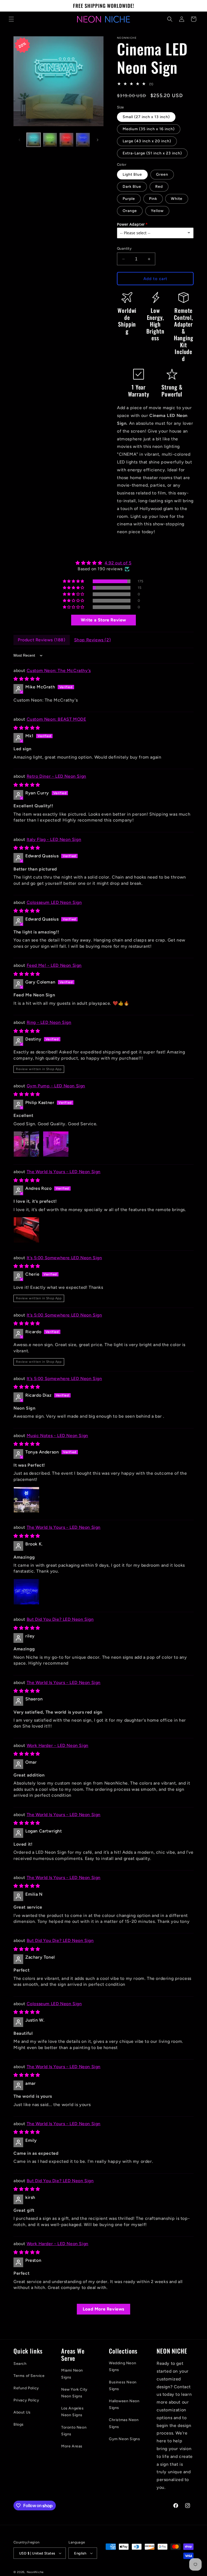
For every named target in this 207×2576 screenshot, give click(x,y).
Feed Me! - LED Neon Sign (54, 965)
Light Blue (132, 174)
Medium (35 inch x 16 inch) (149, 129)
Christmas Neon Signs (124, 2423)
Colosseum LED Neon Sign (54, 902)
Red (159, 187)
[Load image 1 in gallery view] (34, 140)
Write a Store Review (103, 620)
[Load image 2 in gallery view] (50, 140)
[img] (103, 563)
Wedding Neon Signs (123, 2366)
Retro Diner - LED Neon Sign (56, 776)
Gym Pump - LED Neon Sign (56, 1086)
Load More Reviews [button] (103, 2309)
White (177, 199)
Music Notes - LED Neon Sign (57, 1436)
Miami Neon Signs (72, 2374)
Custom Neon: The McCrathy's (59, 670)
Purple (129, 199)
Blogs (19, 2424)
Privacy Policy (26, 2400)
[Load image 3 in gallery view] (66, 140)
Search (20, 2364)
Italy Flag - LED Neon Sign (54, 839)
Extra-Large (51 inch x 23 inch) (152, 153)
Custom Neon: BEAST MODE (56, 719)
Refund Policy (26, 2388)
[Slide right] (98, 140)
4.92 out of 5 (118, 563)
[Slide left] (19, 140)
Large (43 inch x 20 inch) (147, 141)
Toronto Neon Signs (74, 2431)
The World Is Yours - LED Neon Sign (64, 1172)
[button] (11, 19)
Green (162, 174)
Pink (153, 199)
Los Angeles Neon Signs (73, 2412)
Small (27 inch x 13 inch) (146, 117)
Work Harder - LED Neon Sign (58, 1745)
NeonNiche (35, 2572)
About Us (22, 2412)
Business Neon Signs (123, 2386)
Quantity (124, 248)
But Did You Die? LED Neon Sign (60, 1619)
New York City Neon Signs (74, 2393)
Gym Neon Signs (124, 2439)
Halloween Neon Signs (124, 2404)
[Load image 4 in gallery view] (83, 140)
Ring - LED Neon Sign (49, 1022)
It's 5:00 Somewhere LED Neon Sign (64, 1258)
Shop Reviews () (93, 640)
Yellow (157, 211)
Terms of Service (29, 2376)
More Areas (72, 2446)
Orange (130, 211)
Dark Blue (132, 187)
